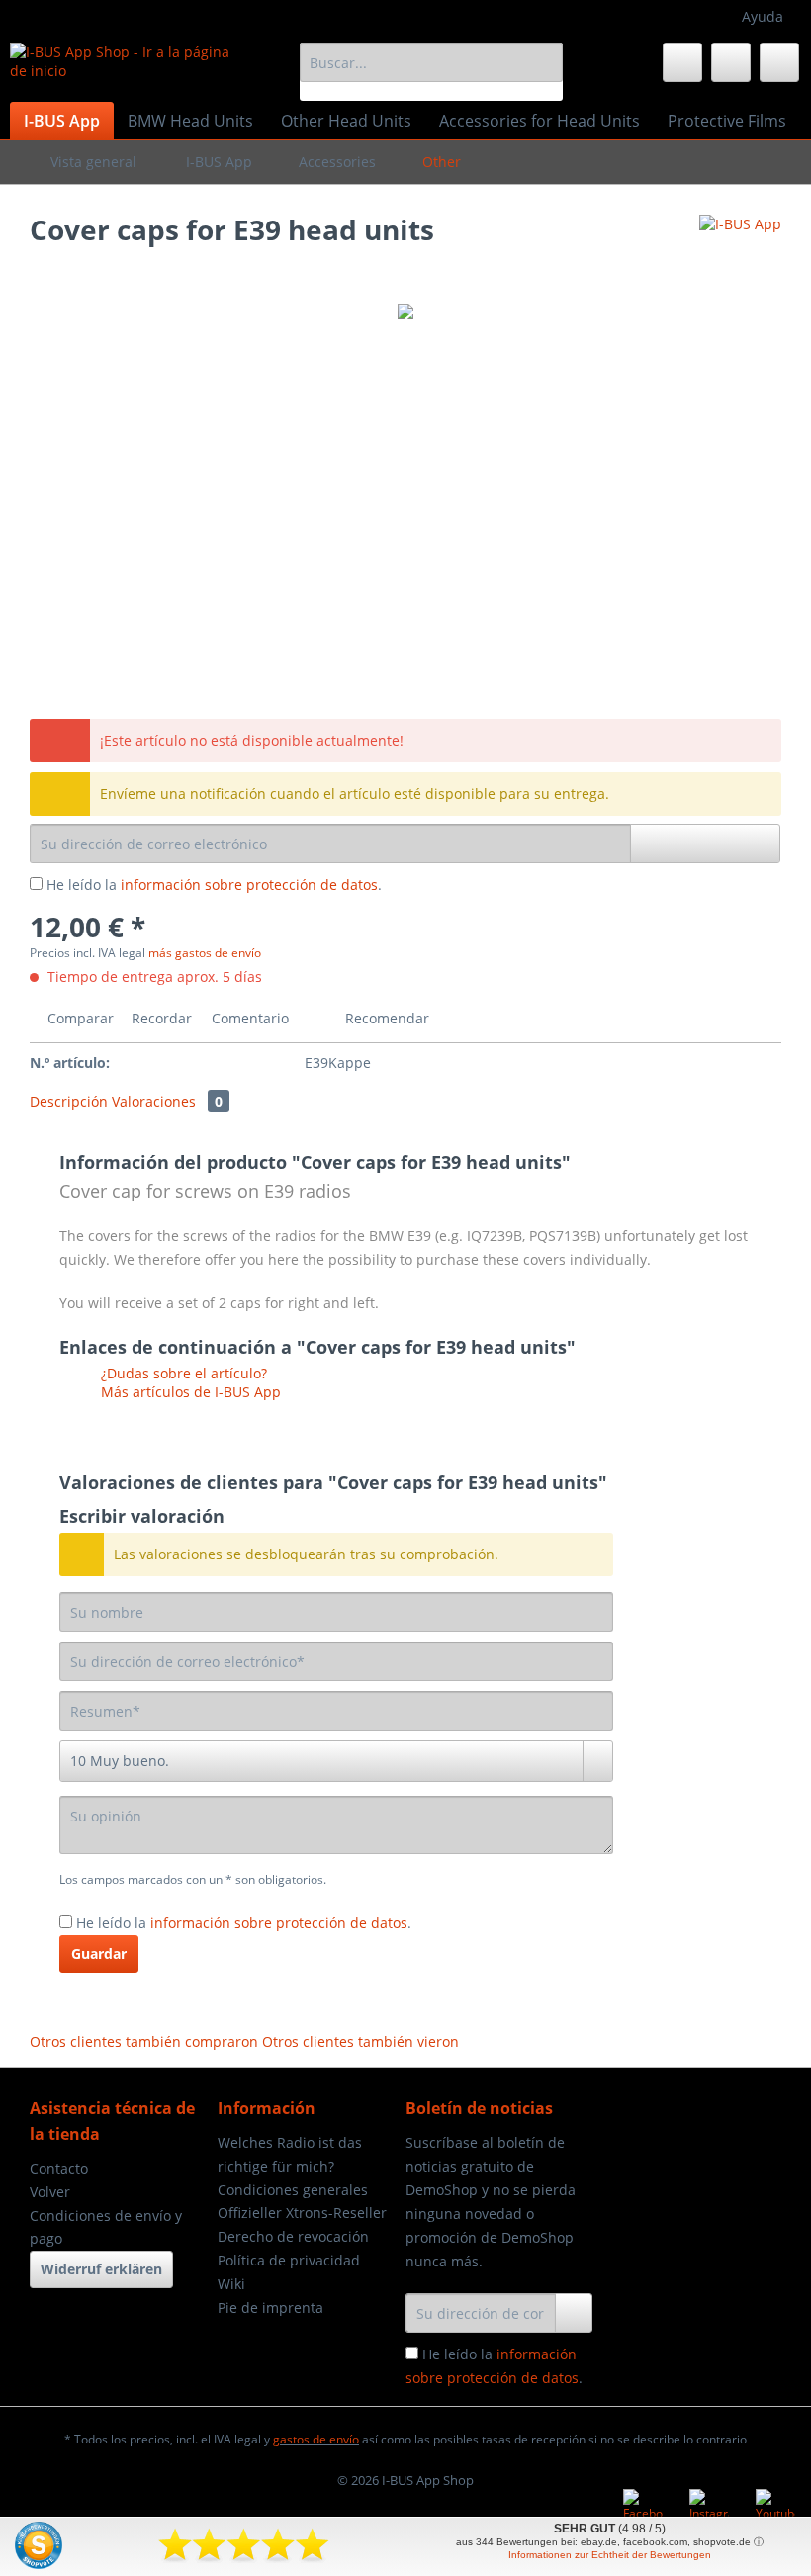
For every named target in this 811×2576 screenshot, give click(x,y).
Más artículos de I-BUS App (189, 1392)
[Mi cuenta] (731, 62)
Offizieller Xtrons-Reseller (302, 2213)
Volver (50, 2192)
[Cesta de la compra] (779, 62)
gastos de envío (316, 2439)
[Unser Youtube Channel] (775, 2509)
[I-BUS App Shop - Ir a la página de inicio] (122, 67)
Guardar (99, 1954)
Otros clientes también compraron (144, 2042)
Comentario (250, 1018)
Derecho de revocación (293, 2236)
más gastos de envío (205, 953)
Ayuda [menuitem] (763, 16)
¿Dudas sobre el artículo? (182, 1373)
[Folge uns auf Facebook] (643, 2509)
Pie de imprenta (270, 2308)
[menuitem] (432, 72)
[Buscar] (544, 62)
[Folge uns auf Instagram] (709, 2509)
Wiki (231, 2284)
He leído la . (214, 885)
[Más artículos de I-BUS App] (740, 249)
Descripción (69, 1101)
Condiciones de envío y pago (106, 2227)
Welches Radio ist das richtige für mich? (290, 2154)
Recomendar (385, 1018)
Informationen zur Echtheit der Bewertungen (610, 2555)
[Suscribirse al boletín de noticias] (574, 2313)
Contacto (59, 2168)
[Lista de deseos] (682, 62)
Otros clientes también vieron (360, 2042)
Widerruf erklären (101, 2269)
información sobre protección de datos (249, 885)
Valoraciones (167, 1101)
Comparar (79, 1018)
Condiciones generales (293, 2190)
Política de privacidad (289, 2260)
